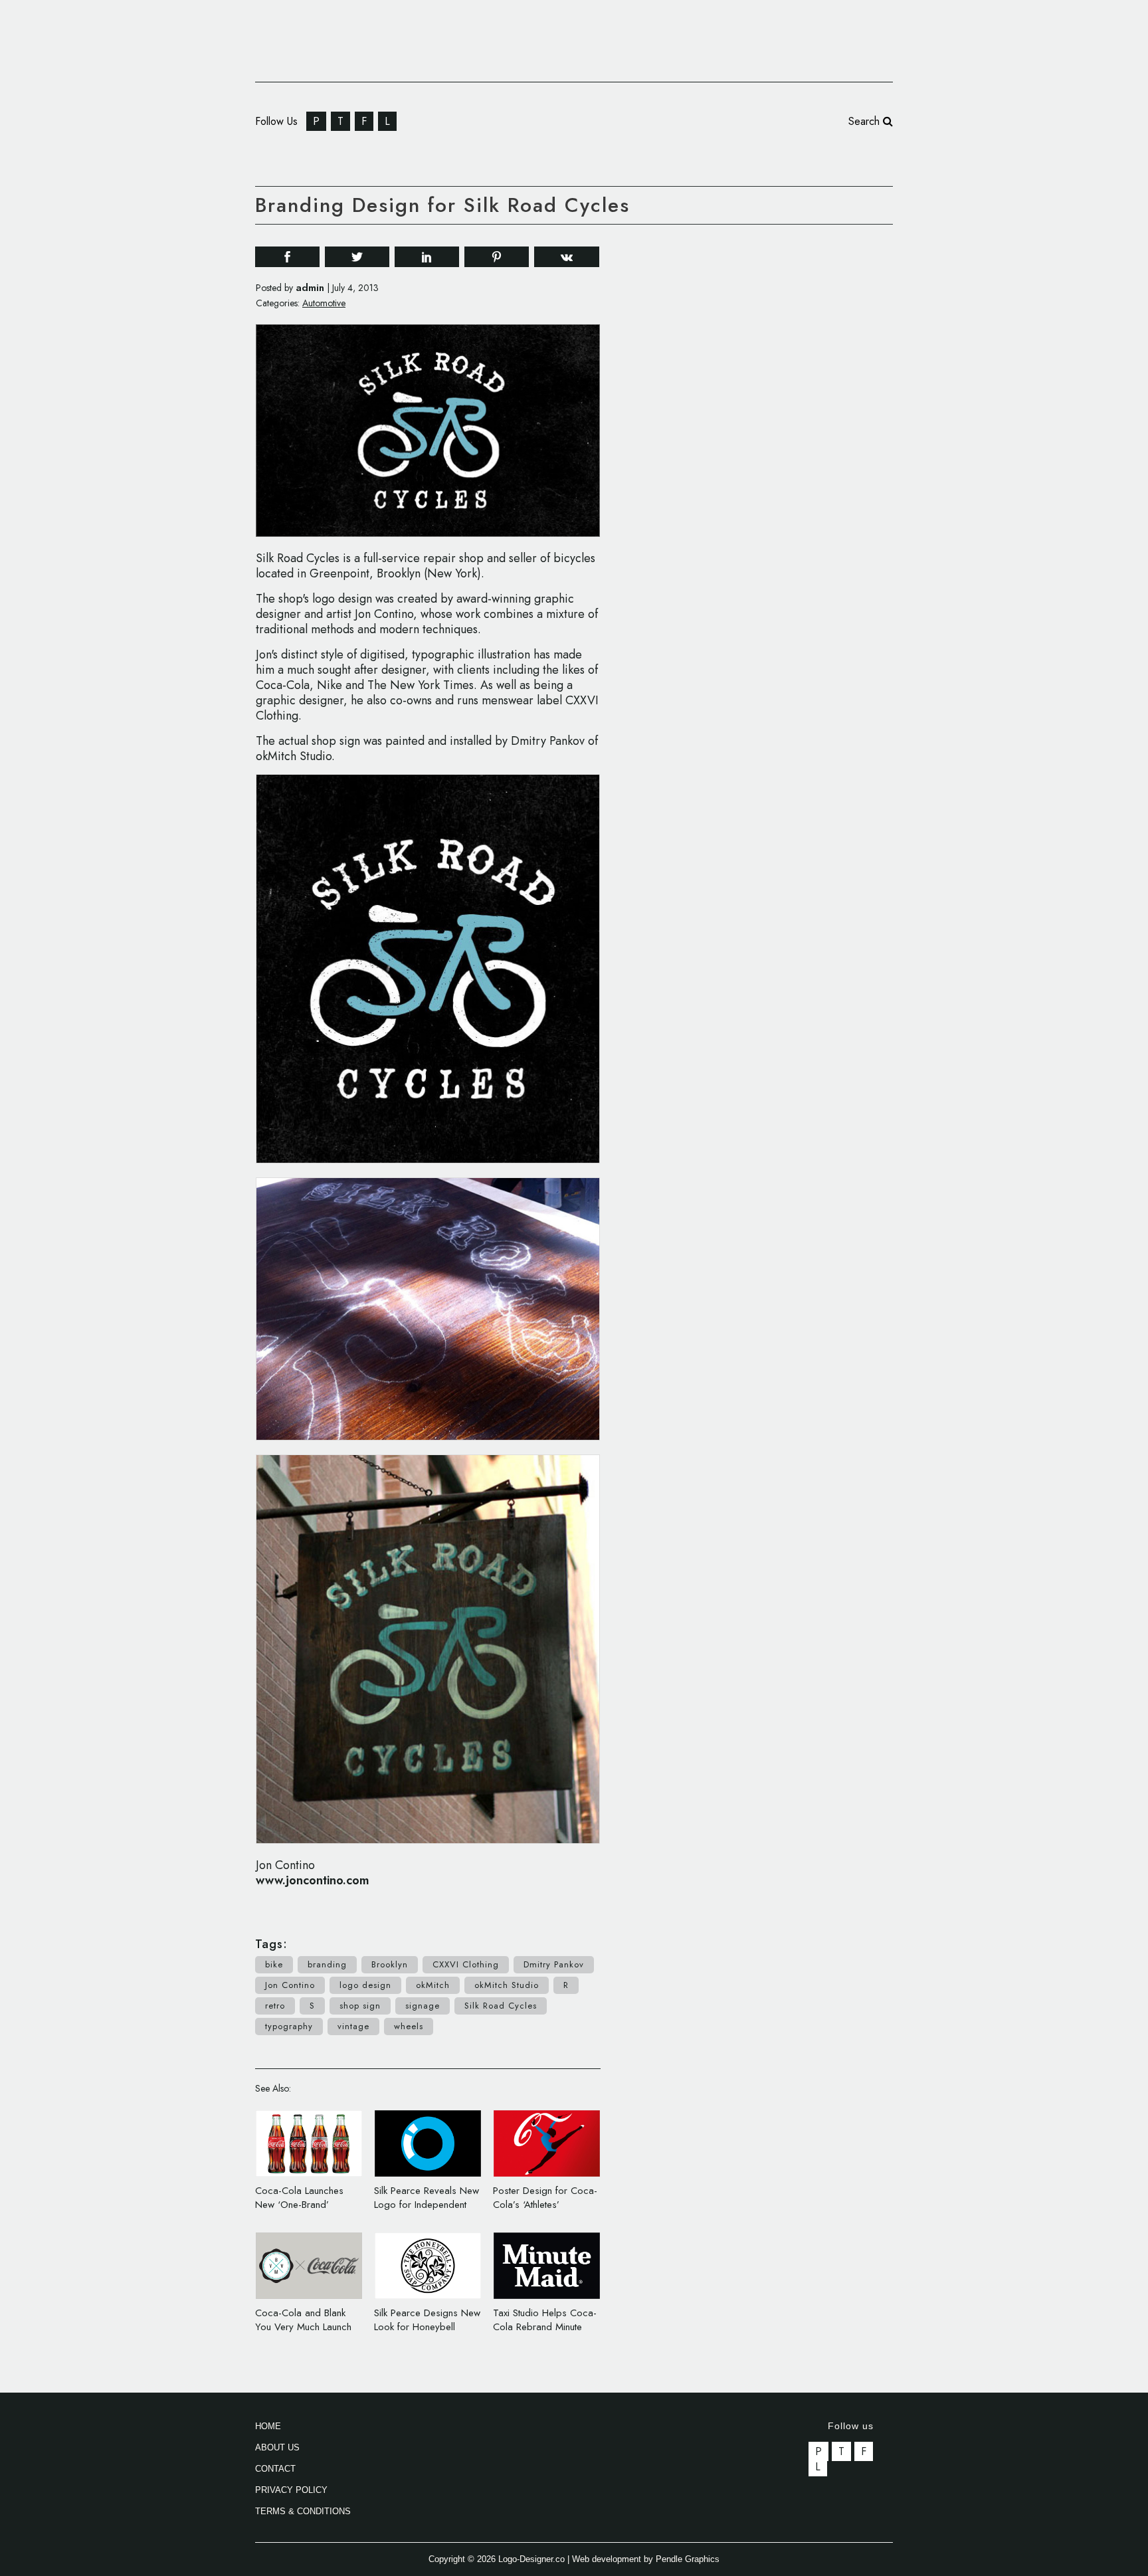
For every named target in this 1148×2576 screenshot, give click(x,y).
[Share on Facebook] (287, 256)
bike (274, 1964)
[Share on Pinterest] (497, 256)
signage (423, 2006)
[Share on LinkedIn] (427, 256)
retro (275, 2006)
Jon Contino (290, 1985)
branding (327, 1964)
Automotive (324, 303)
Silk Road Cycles (501, 2006)
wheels (409, 2026)
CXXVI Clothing (466, 1964)
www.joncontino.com (313, 1880)
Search (866, 121)
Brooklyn (390, 1964)
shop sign (360, 2006)
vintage (353, 2026)
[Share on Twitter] (357, 256)
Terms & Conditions (303, 2511)
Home (268, 2426)
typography (289, 2026)
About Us (277, 2447)
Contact (275, 2469)
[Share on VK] (567, 255)
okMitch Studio (507, 1985)
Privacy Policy (291, 2490)
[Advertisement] (793, 437)
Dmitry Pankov (554, 1964)
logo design (365, 1985)
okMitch (433, 1985)
